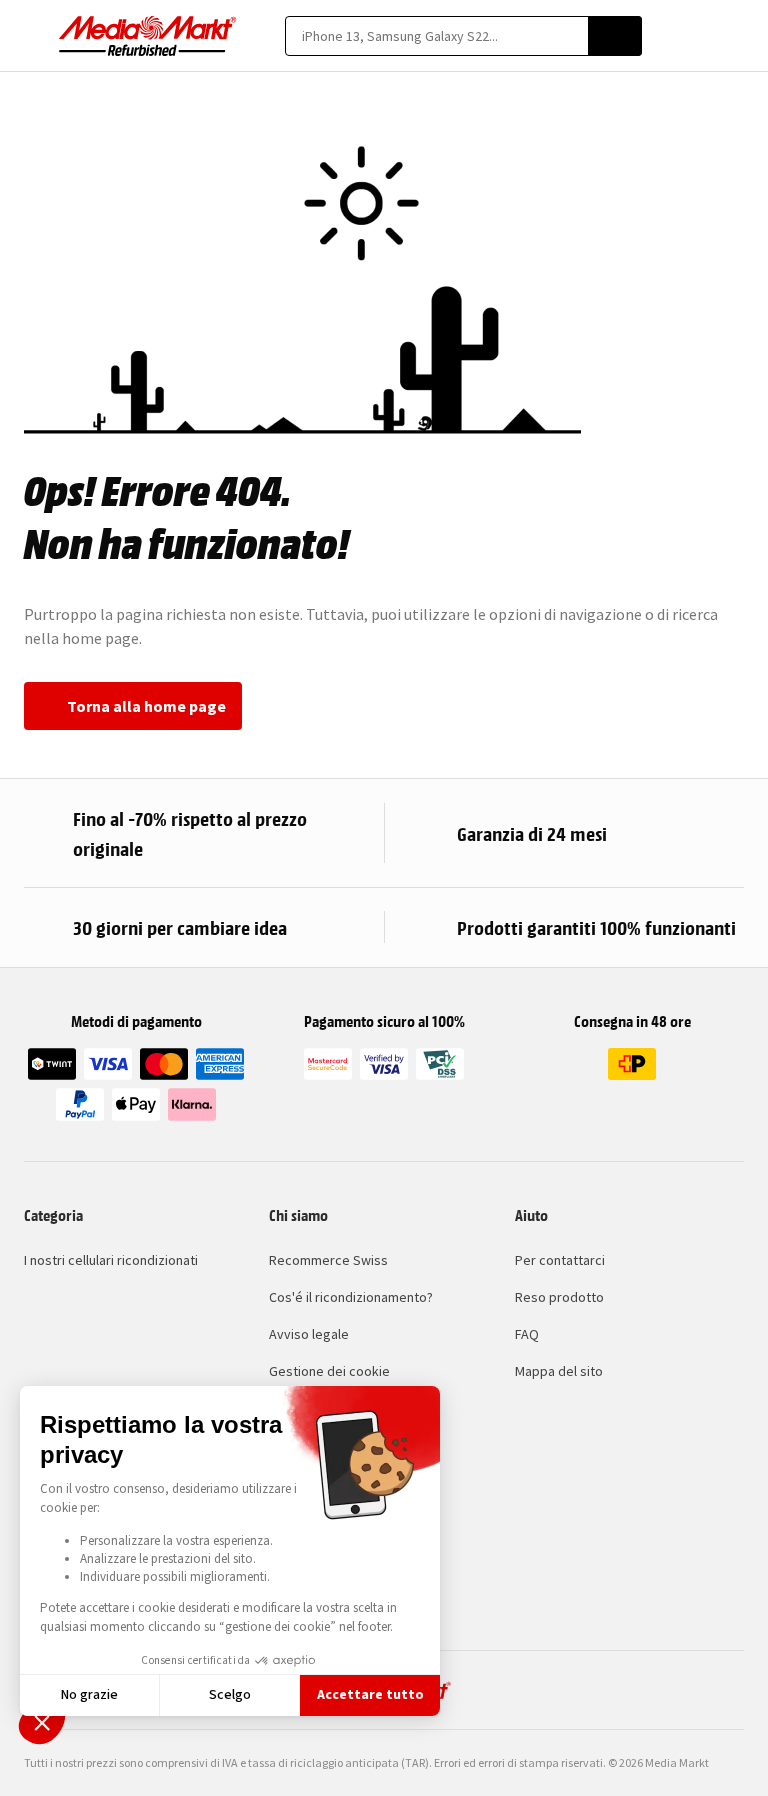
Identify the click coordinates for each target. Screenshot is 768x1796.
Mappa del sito (559, 1371)
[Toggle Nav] (33, 36)
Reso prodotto (559, 1297)
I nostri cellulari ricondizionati (111, 1260)
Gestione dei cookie (329, 1371)
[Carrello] (734, 36)
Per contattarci (560, 1260)
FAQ (527, 1334)
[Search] (615, 36)
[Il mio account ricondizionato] (699, 36)
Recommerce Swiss (328, 1260)
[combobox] (436, 36)
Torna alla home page (146, 706)
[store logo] (148, 36)
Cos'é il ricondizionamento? (351, 1297)
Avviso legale (309, 1334)
